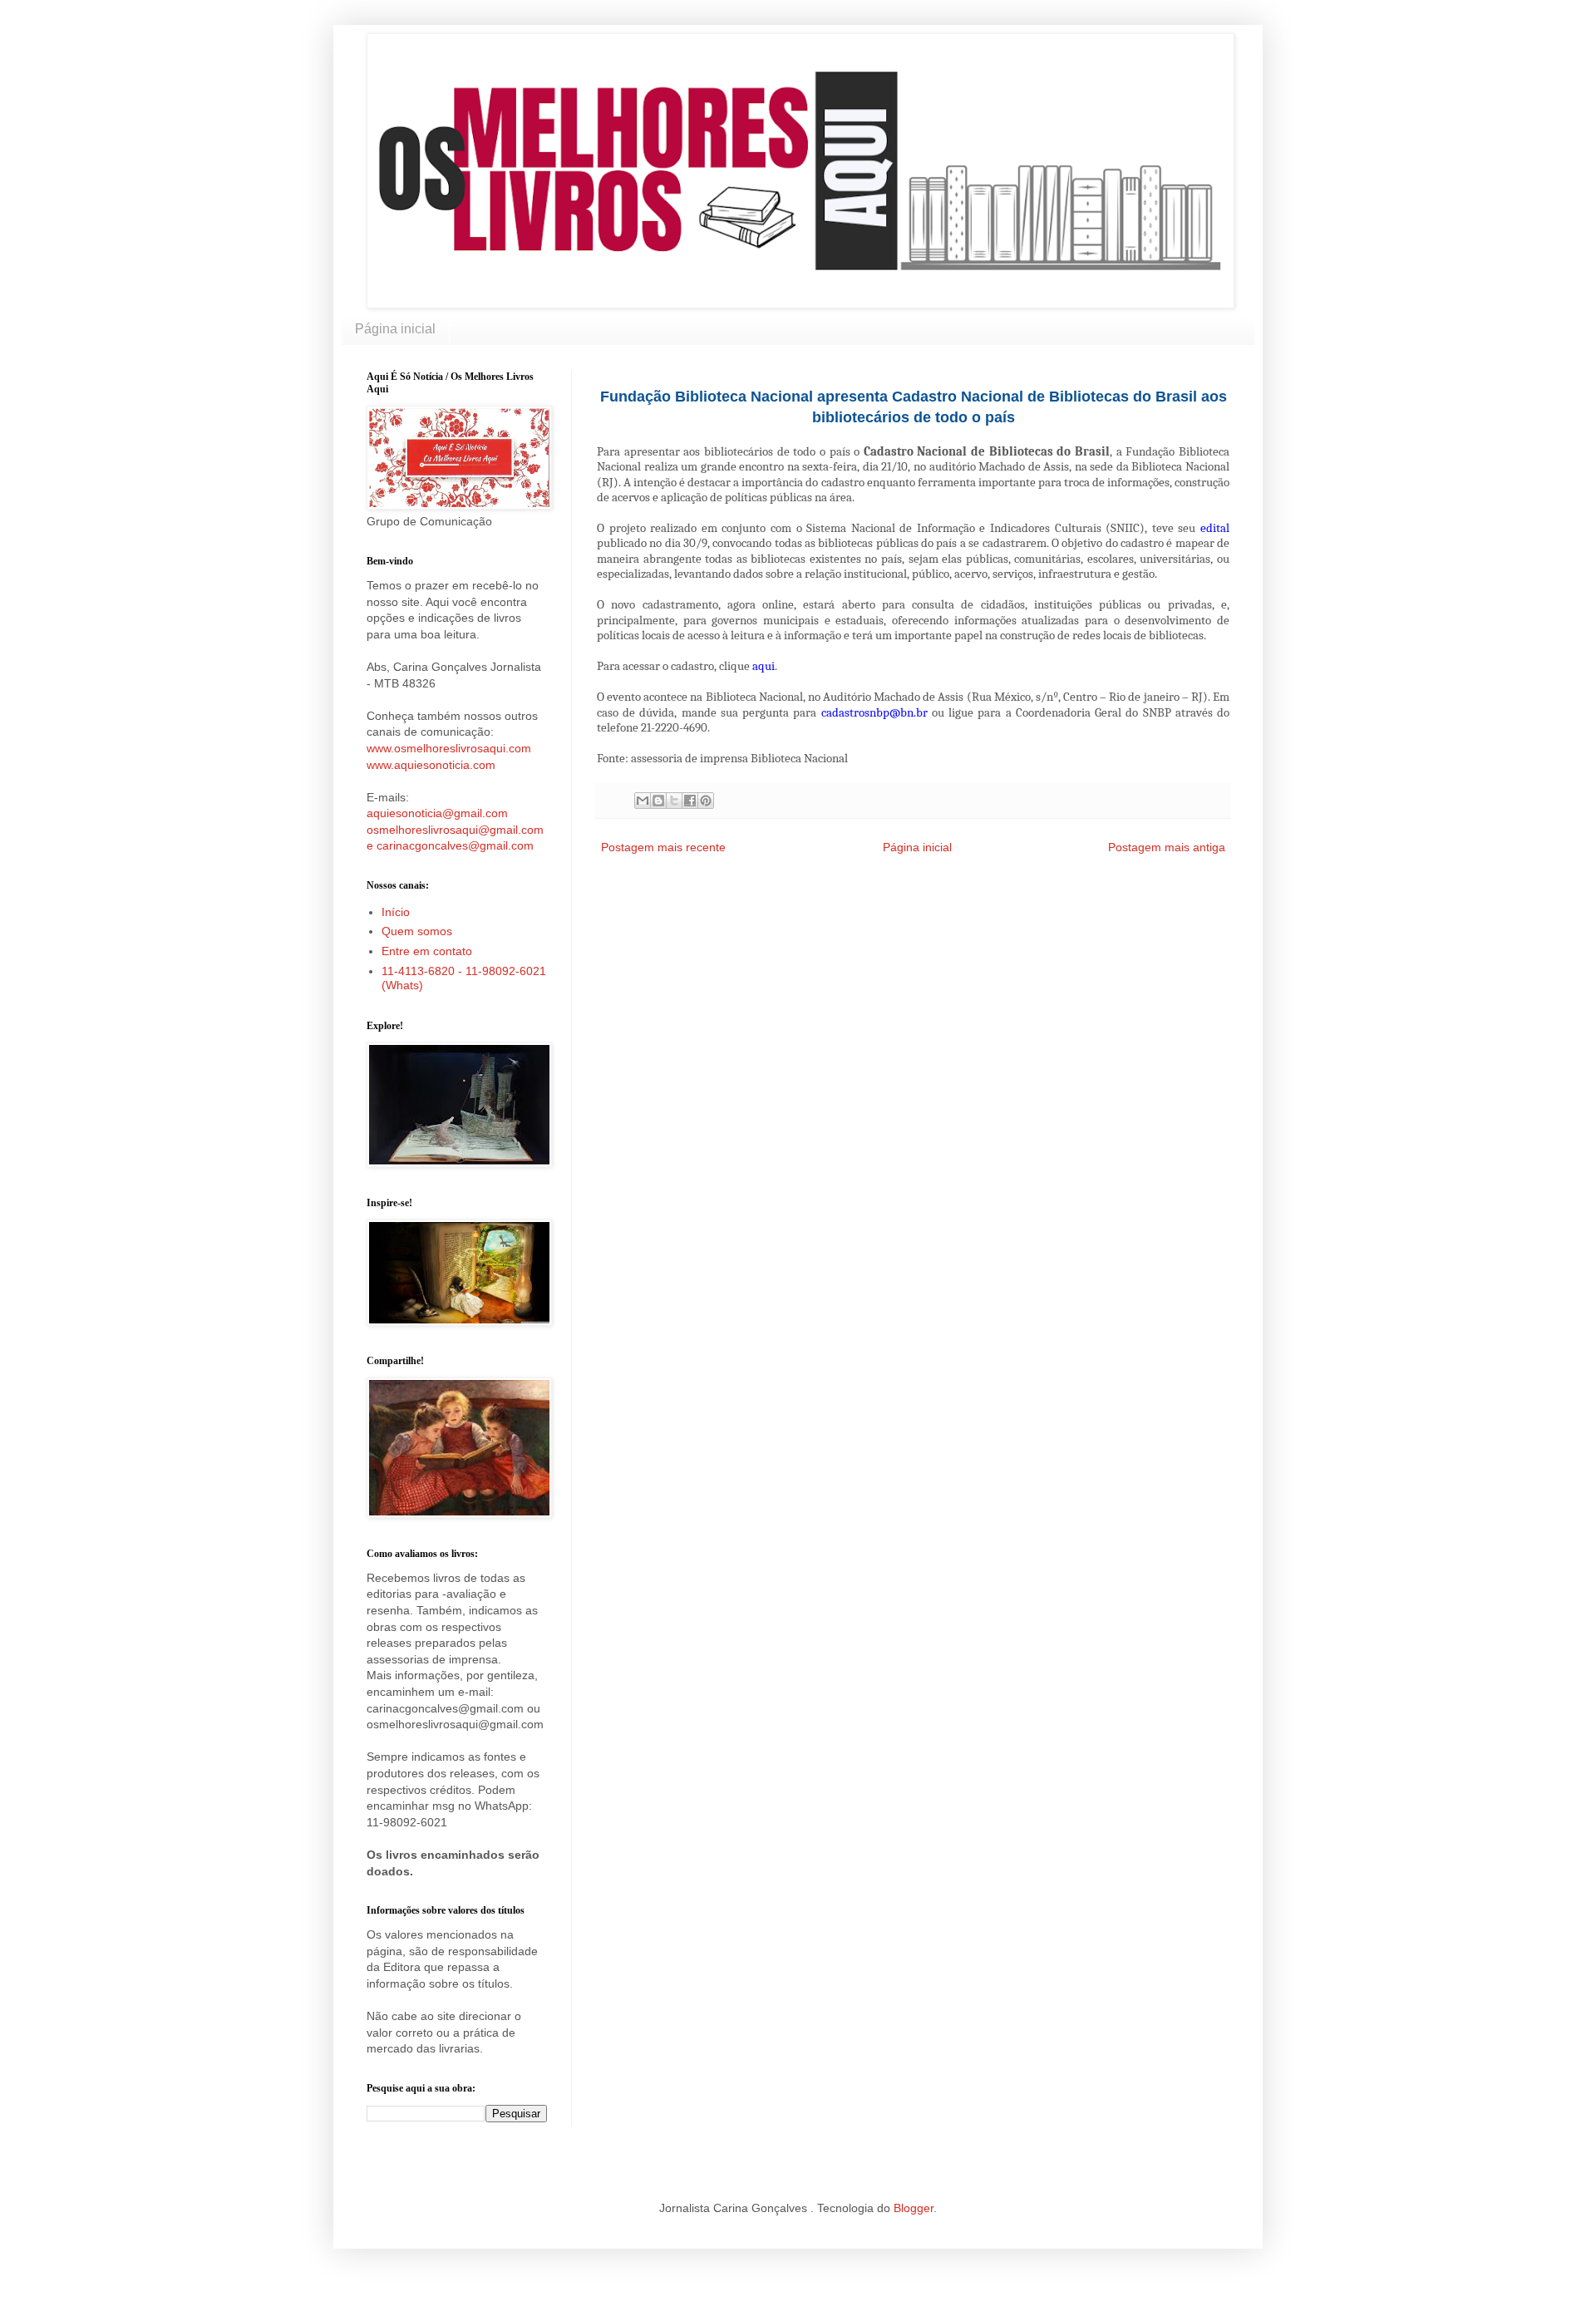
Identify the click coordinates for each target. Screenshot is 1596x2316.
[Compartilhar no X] (674, 801)
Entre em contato (427, 951)
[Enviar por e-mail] (643, 801)
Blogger (914, 2208)
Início (396, 912)
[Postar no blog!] (658, 801)
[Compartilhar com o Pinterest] (706, 801)
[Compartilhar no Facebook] (690, 801)
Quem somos (417, 931)
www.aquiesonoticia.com (431, 765)
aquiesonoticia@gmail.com (437, 813)
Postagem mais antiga (1167, 847)
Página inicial (395, 329)
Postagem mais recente (663, 847)
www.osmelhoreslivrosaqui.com (449, 748)
